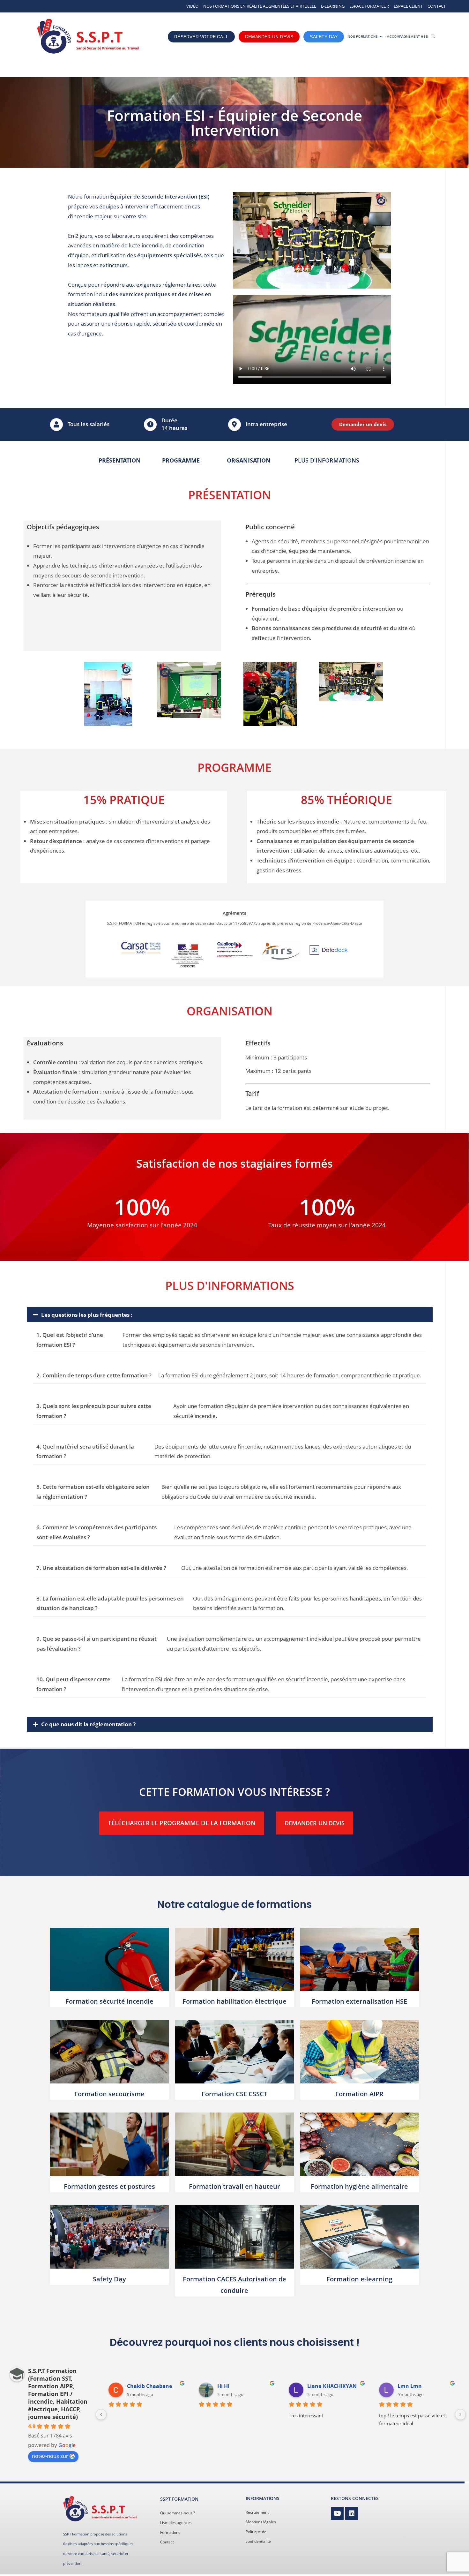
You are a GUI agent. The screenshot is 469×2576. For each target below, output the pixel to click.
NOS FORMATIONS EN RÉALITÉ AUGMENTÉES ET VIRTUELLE (260, 6)
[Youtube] (337, 2513)
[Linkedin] (352, 2513)
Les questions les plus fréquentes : (87, 1315)
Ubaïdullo (320, 2386)
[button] (230, 1315)
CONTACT (437, 6)
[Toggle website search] (433, 37)
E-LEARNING (333, 6)
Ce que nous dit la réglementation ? (88, 1724)
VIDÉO (192, 6)
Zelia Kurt (139, 2386)
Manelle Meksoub (240, 2386)
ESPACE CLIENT (408, 6)
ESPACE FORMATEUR (369, 6)
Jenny (405, 2386)
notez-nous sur (50, 2456)
